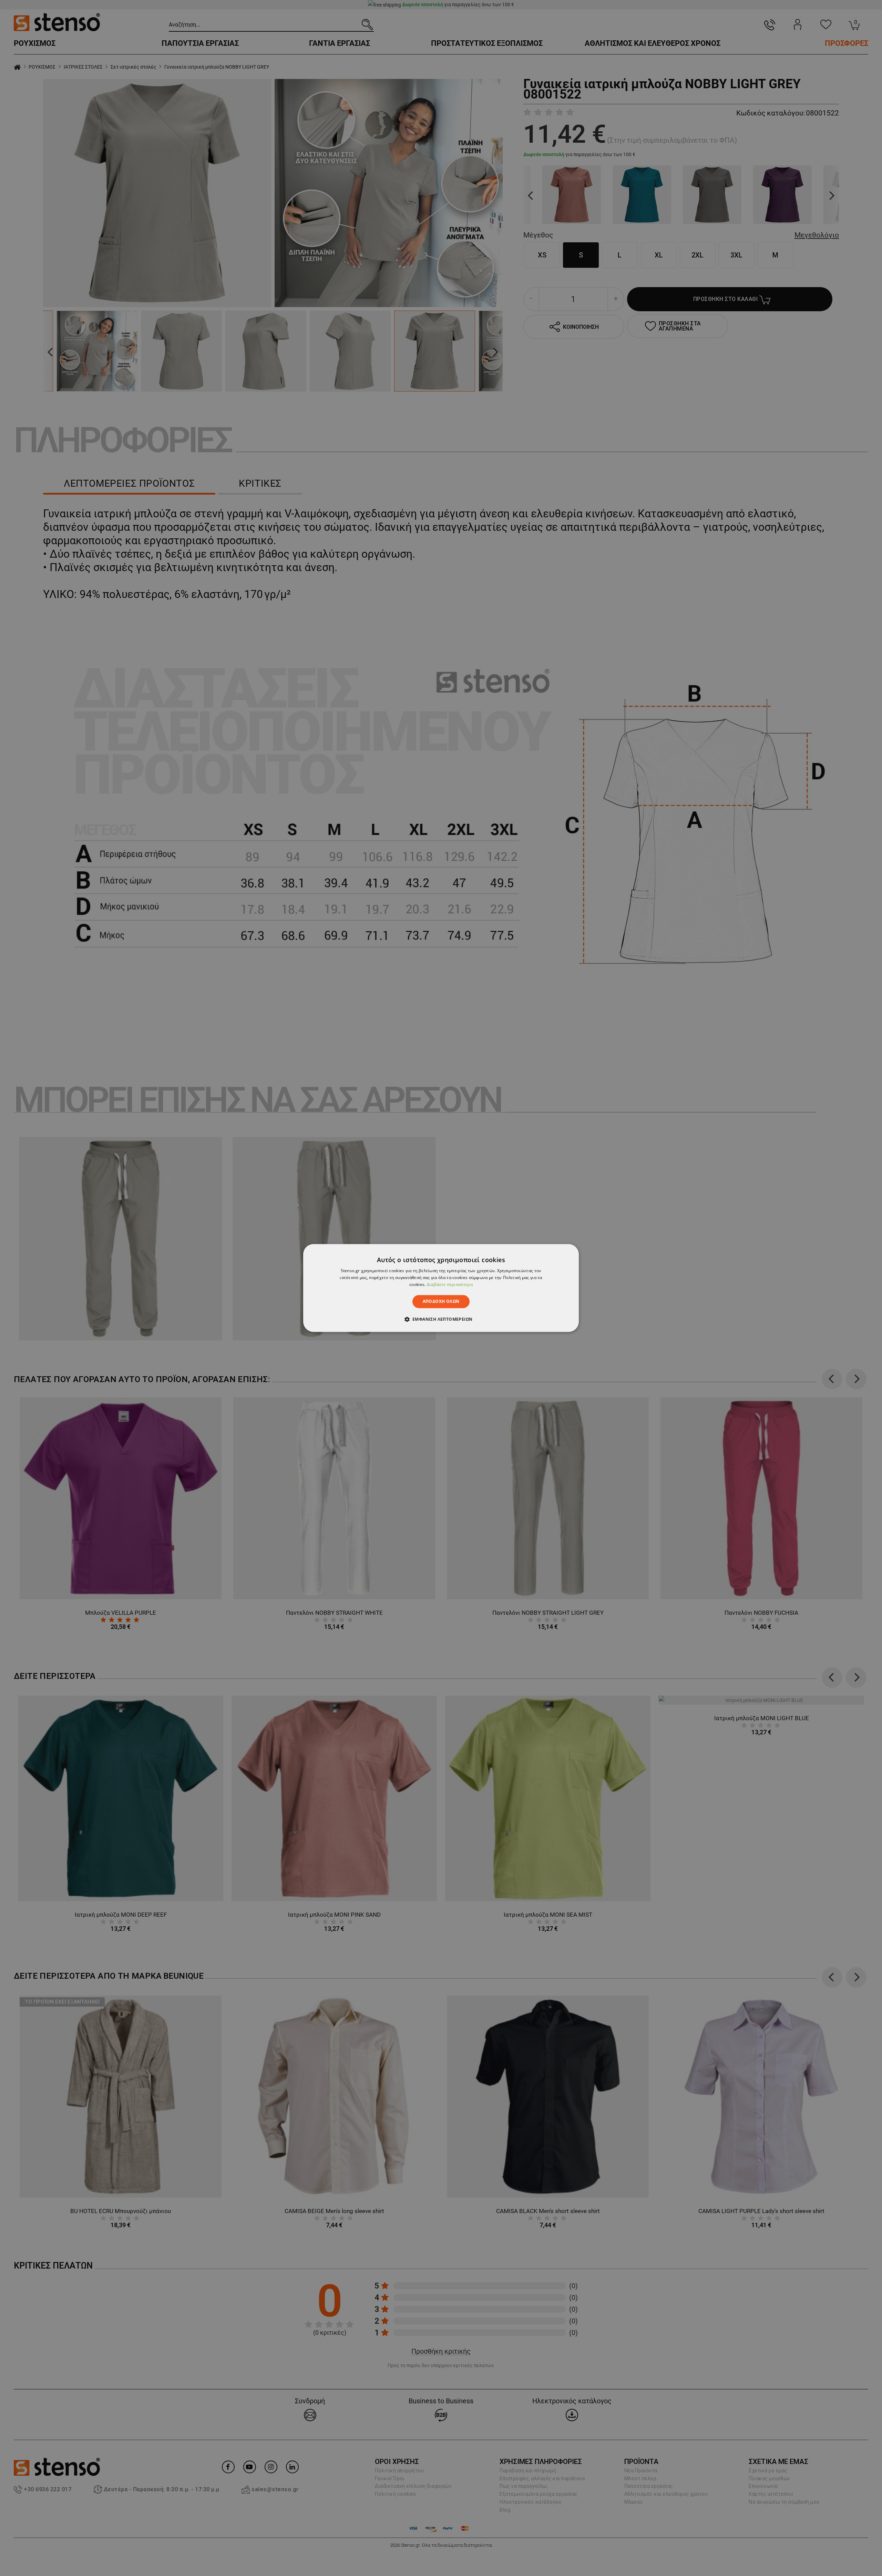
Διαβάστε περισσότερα (450, 1284)
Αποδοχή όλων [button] (441, 1301)
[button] (441, 1319)
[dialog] (441, 1288)
